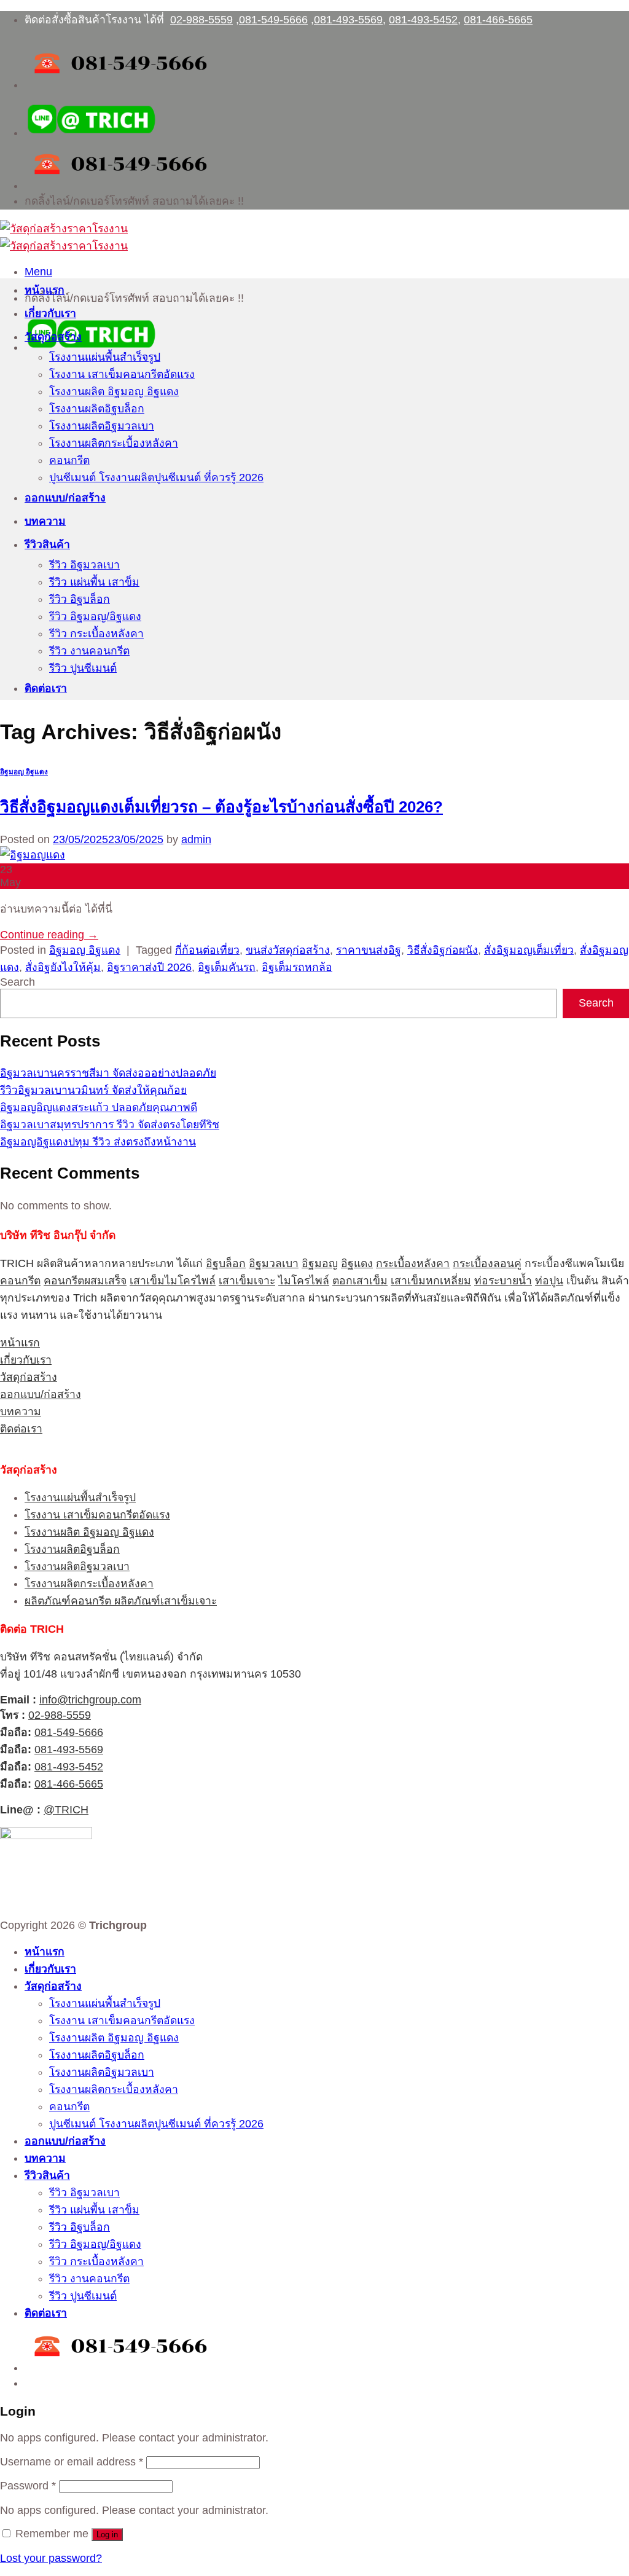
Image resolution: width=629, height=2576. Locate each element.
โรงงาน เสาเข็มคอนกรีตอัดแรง (122, 374)
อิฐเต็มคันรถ (227, 967)
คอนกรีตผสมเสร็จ (85, 1281)
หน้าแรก (45, 290)
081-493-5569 (348, 20)
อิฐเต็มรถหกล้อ (297, 967)
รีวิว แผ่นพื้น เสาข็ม (94, 582)
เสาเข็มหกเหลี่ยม (431, 1281)
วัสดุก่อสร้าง (53, 337)
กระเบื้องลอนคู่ (487, 1263)
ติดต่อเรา (46, 688)
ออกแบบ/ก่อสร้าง (65, 498)
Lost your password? (51, 2558)
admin (196, 839)
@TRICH (66, 1810)
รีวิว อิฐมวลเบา (84, 565)
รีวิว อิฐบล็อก (80, 599)
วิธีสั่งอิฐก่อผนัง (443, 950)
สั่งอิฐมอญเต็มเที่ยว (529, 950)
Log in (107, 2535)
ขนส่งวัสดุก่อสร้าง (288, 950)
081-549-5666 (273, 20)
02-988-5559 (201, 20)
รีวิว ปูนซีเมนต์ (83, 668)
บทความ (45, 521)
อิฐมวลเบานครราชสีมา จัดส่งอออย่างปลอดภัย (108, 1073)
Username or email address (72, 2462)
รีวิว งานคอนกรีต (89, 651)
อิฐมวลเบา (274, 1263)
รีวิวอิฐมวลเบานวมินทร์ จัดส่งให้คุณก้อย (93, 1090)
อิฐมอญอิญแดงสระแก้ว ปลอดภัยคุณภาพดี (99, 1107)
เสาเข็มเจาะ (247, 1281)
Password (28, 2486)
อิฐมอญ (320, 1263)
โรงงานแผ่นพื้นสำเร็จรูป (105, 357)
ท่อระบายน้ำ (503, 1281)
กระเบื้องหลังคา (413, 1263)
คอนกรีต (69, 460)
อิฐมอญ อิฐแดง (24, 772)
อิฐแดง (357, 1263)
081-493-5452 (423, 20)
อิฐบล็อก (226, 1263)
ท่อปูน (549, 1281)
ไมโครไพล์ (304, 1281)
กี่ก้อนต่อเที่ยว (207, 950)
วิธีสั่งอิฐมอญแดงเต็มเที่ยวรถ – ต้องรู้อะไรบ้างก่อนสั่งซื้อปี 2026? (221, 807)
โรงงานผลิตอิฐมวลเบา (102, 426)
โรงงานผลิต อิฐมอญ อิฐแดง (114, 391)
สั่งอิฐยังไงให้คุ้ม (63, 967)
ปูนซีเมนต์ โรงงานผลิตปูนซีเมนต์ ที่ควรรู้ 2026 (156, 477)
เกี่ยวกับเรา (50, 313)
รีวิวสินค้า (47, 544)
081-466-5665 (498, 20)
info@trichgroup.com (90, 1700)
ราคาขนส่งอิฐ (369, 950)
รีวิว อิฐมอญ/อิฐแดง (95, 616)
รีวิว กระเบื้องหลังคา (96, 634)
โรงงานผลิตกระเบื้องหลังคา (114, 443)
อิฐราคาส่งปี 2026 (149, 967)
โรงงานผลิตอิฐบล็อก (97, 409)
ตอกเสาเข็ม (360, 1281)
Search (18, 982)
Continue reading (49, 935)
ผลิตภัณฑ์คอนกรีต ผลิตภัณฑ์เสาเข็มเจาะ (121, 1601)
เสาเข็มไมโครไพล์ (173, 1281)
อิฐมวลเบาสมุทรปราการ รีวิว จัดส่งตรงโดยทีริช (110, 1125)
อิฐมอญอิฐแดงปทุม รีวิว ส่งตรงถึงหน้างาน (98, 1142)
